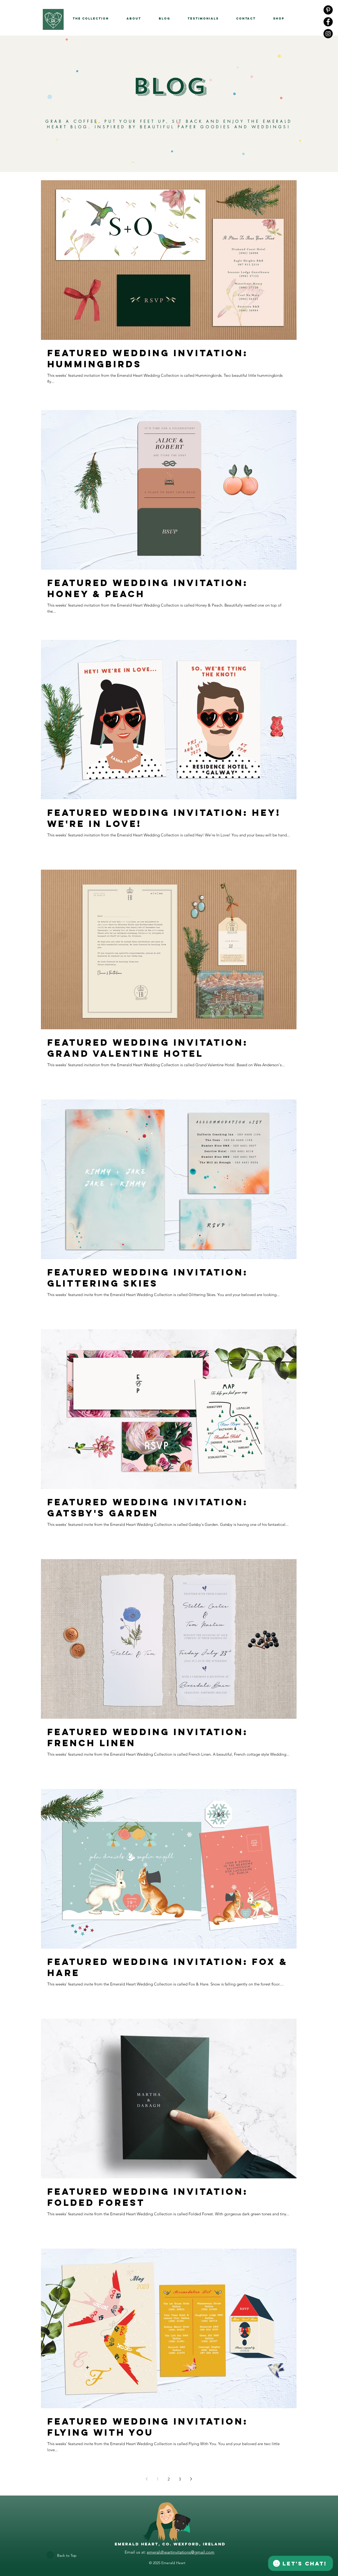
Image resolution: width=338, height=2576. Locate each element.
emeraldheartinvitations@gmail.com (181, 2552)
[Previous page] (147, 2479)
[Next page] (191, 2479)
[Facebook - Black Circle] (328, 22)
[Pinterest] (328, 10)
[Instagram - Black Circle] (328, 34)
